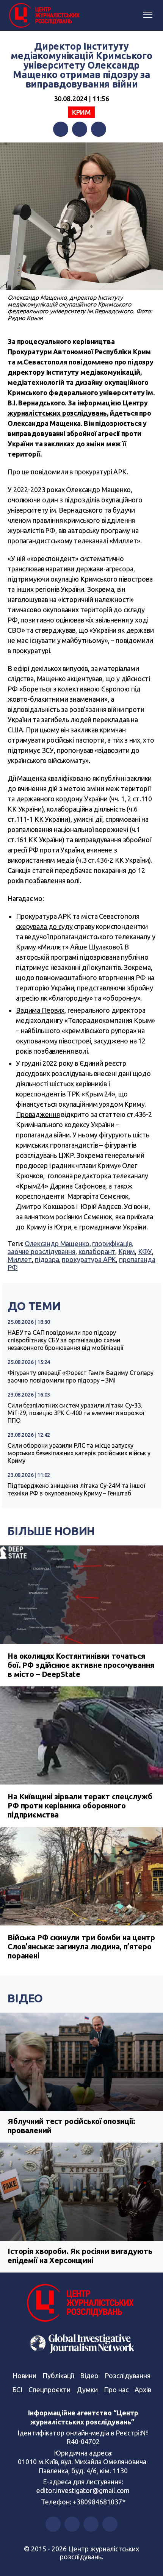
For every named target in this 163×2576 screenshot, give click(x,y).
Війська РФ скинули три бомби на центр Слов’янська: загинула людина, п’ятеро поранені (81, 1946)
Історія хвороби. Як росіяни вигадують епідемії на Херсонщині (80, 2256)
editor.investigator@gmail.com (83, 2490)
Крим (81, 112)
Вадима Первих (40, 1010)
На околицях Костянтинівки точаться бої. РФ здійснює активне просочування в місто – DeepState (81, 1665)
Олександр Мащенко (57, 1243)
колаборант (97, 1251)
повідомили (49, 472)
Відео (25, 1998)
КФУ (145, 1251)
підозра (47, 1259)
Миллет (20, 1259)
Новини (24, 2376)
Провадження (38, 1114)
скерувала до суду (44, 926)
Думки (87, 2390)
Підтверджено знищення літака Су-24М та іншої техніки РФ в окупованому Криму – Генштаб (76, 1489)
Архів (143, 2390)
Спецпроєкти (49, 2390)
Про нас (116, 2390)
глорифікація (112, 1243)
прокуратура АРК (89, 1259)
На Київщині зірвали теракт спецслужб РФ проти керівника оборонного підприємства (80, 1806)
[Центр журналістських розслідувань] (44, 16)
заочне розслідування (42, 1251)
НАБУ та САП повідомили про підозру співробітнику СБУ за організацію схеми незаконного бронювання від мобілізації (65, 1340)
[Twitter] (80, 129)
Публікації (58, 2376)
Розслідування (128, 2376)
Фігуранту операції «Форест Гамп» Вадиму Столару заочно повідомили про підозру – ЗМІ (81, 1376)
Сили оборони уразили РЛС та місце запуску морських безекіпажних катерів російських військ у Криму (79, 1453)
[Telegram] (99, 129)
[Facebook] (61, 129)
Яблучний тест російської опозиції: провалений (71, 2126)
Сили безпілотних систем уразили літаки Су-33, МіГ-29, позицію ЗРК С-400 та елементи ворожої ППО (76, 1413)
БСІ (17, 2390)
